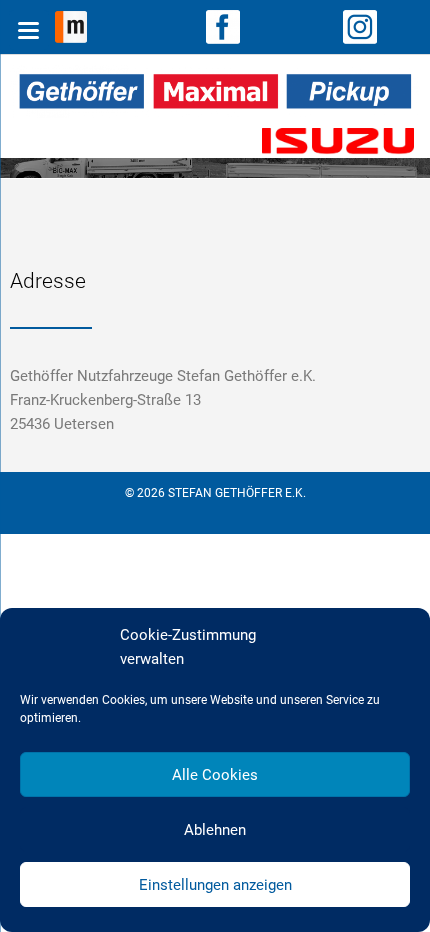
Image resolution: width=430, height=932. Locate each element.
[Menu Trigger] (29, 30)
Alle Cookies (215, 775)
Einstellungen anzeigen (215, 885)
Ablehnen (215, 830)
